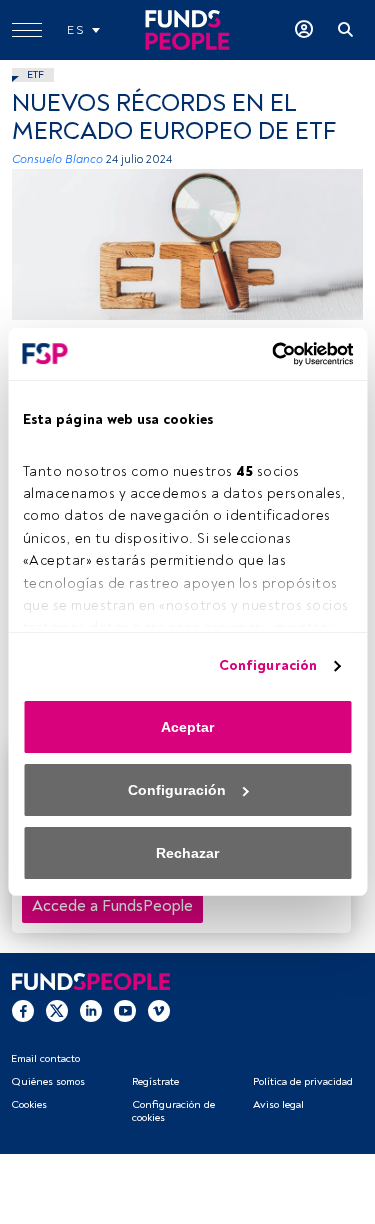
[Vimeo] (159, 1010)
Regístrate (155, 1081)
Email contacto (45, 1058)
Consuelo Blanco (57, 159)
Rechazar (187, 853)
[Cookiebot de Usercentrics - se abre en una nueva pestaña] (268, 354)
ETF (35, 74)
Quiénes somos (48, 1081)
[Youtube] (125, 1010)
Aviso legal (278, 1104)
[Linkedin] (91, 1010)
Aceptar (187, 727)
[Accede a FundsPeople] (304, 30)
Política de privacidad (303, 1081)
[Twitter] (57, 1010)
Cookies (29, 1104)
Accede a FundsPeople (112, 906)
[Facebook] (23, 1010)
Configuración (268, 665)
